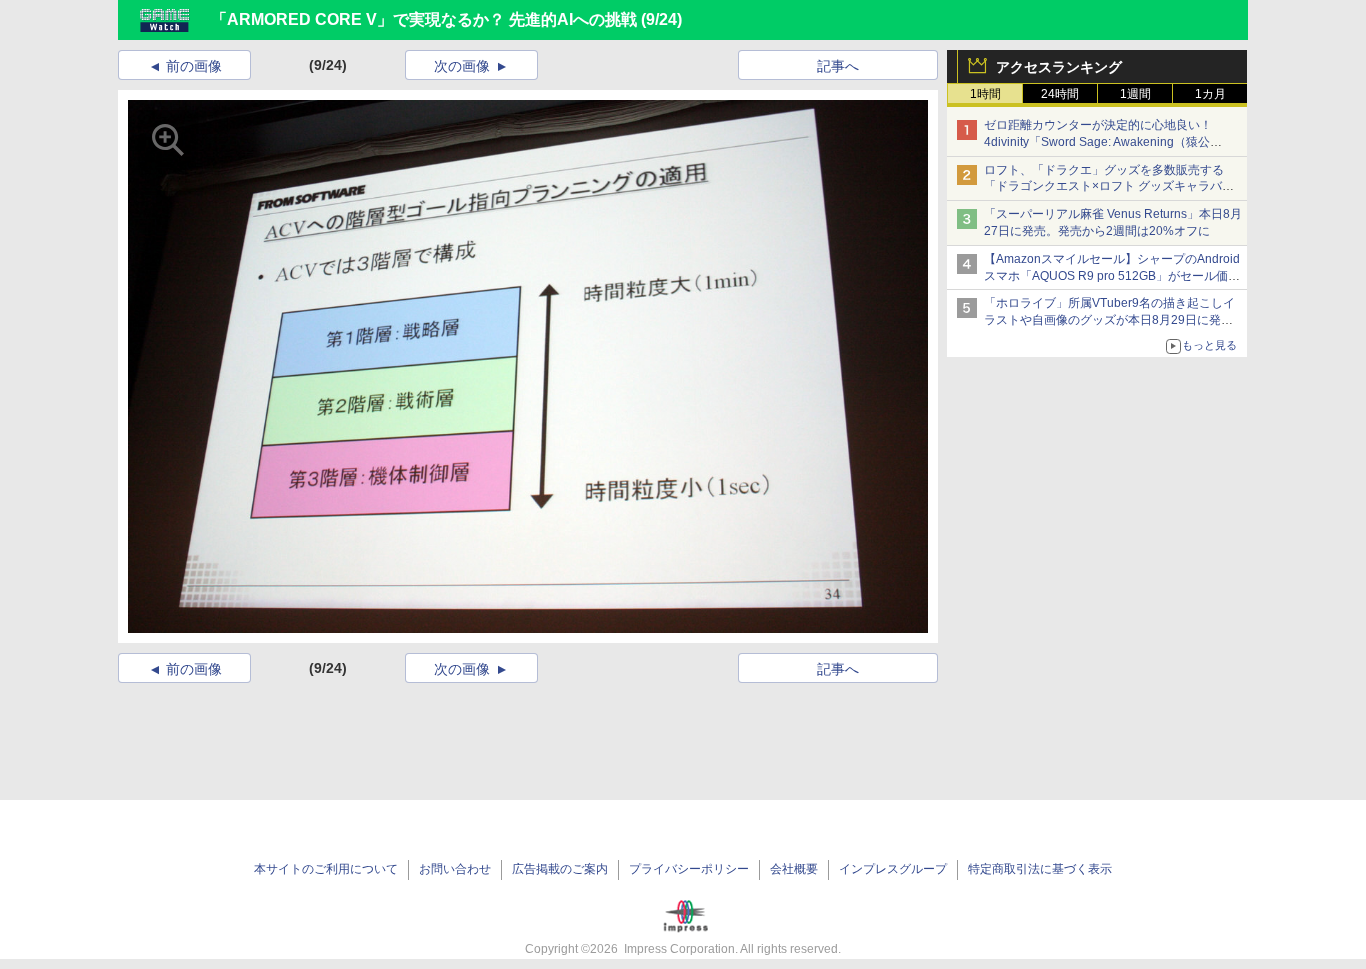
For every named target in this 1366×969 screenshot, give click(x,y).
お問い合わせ (455, 869)
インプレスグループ (893, 869)
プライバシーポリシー (689, 869)
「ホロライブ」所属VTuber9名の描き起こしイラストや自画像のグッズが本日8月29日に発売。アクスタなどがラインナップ (1109, 320)
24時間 (1060, 94)
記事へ (838, 66)
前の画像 (194, 66)
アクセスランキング (1059, 67)
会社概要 (794, 869)
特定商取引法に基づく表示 (1040, 869)
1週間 (1135, 94)
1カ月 (1210, 94)
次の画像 (462, 66)
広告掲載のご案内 (560, 869)
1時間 (985, 94)
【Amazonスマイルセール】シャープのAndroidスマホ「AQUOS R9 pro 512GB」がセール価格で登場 (1112, 276)
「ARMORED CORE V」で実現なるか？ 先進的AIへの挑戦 (424, 19)
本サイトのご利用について (326, 869)
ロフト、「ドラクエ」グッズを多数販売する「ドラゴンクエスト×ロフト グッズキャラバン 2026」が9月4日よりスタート (1109, 187)
